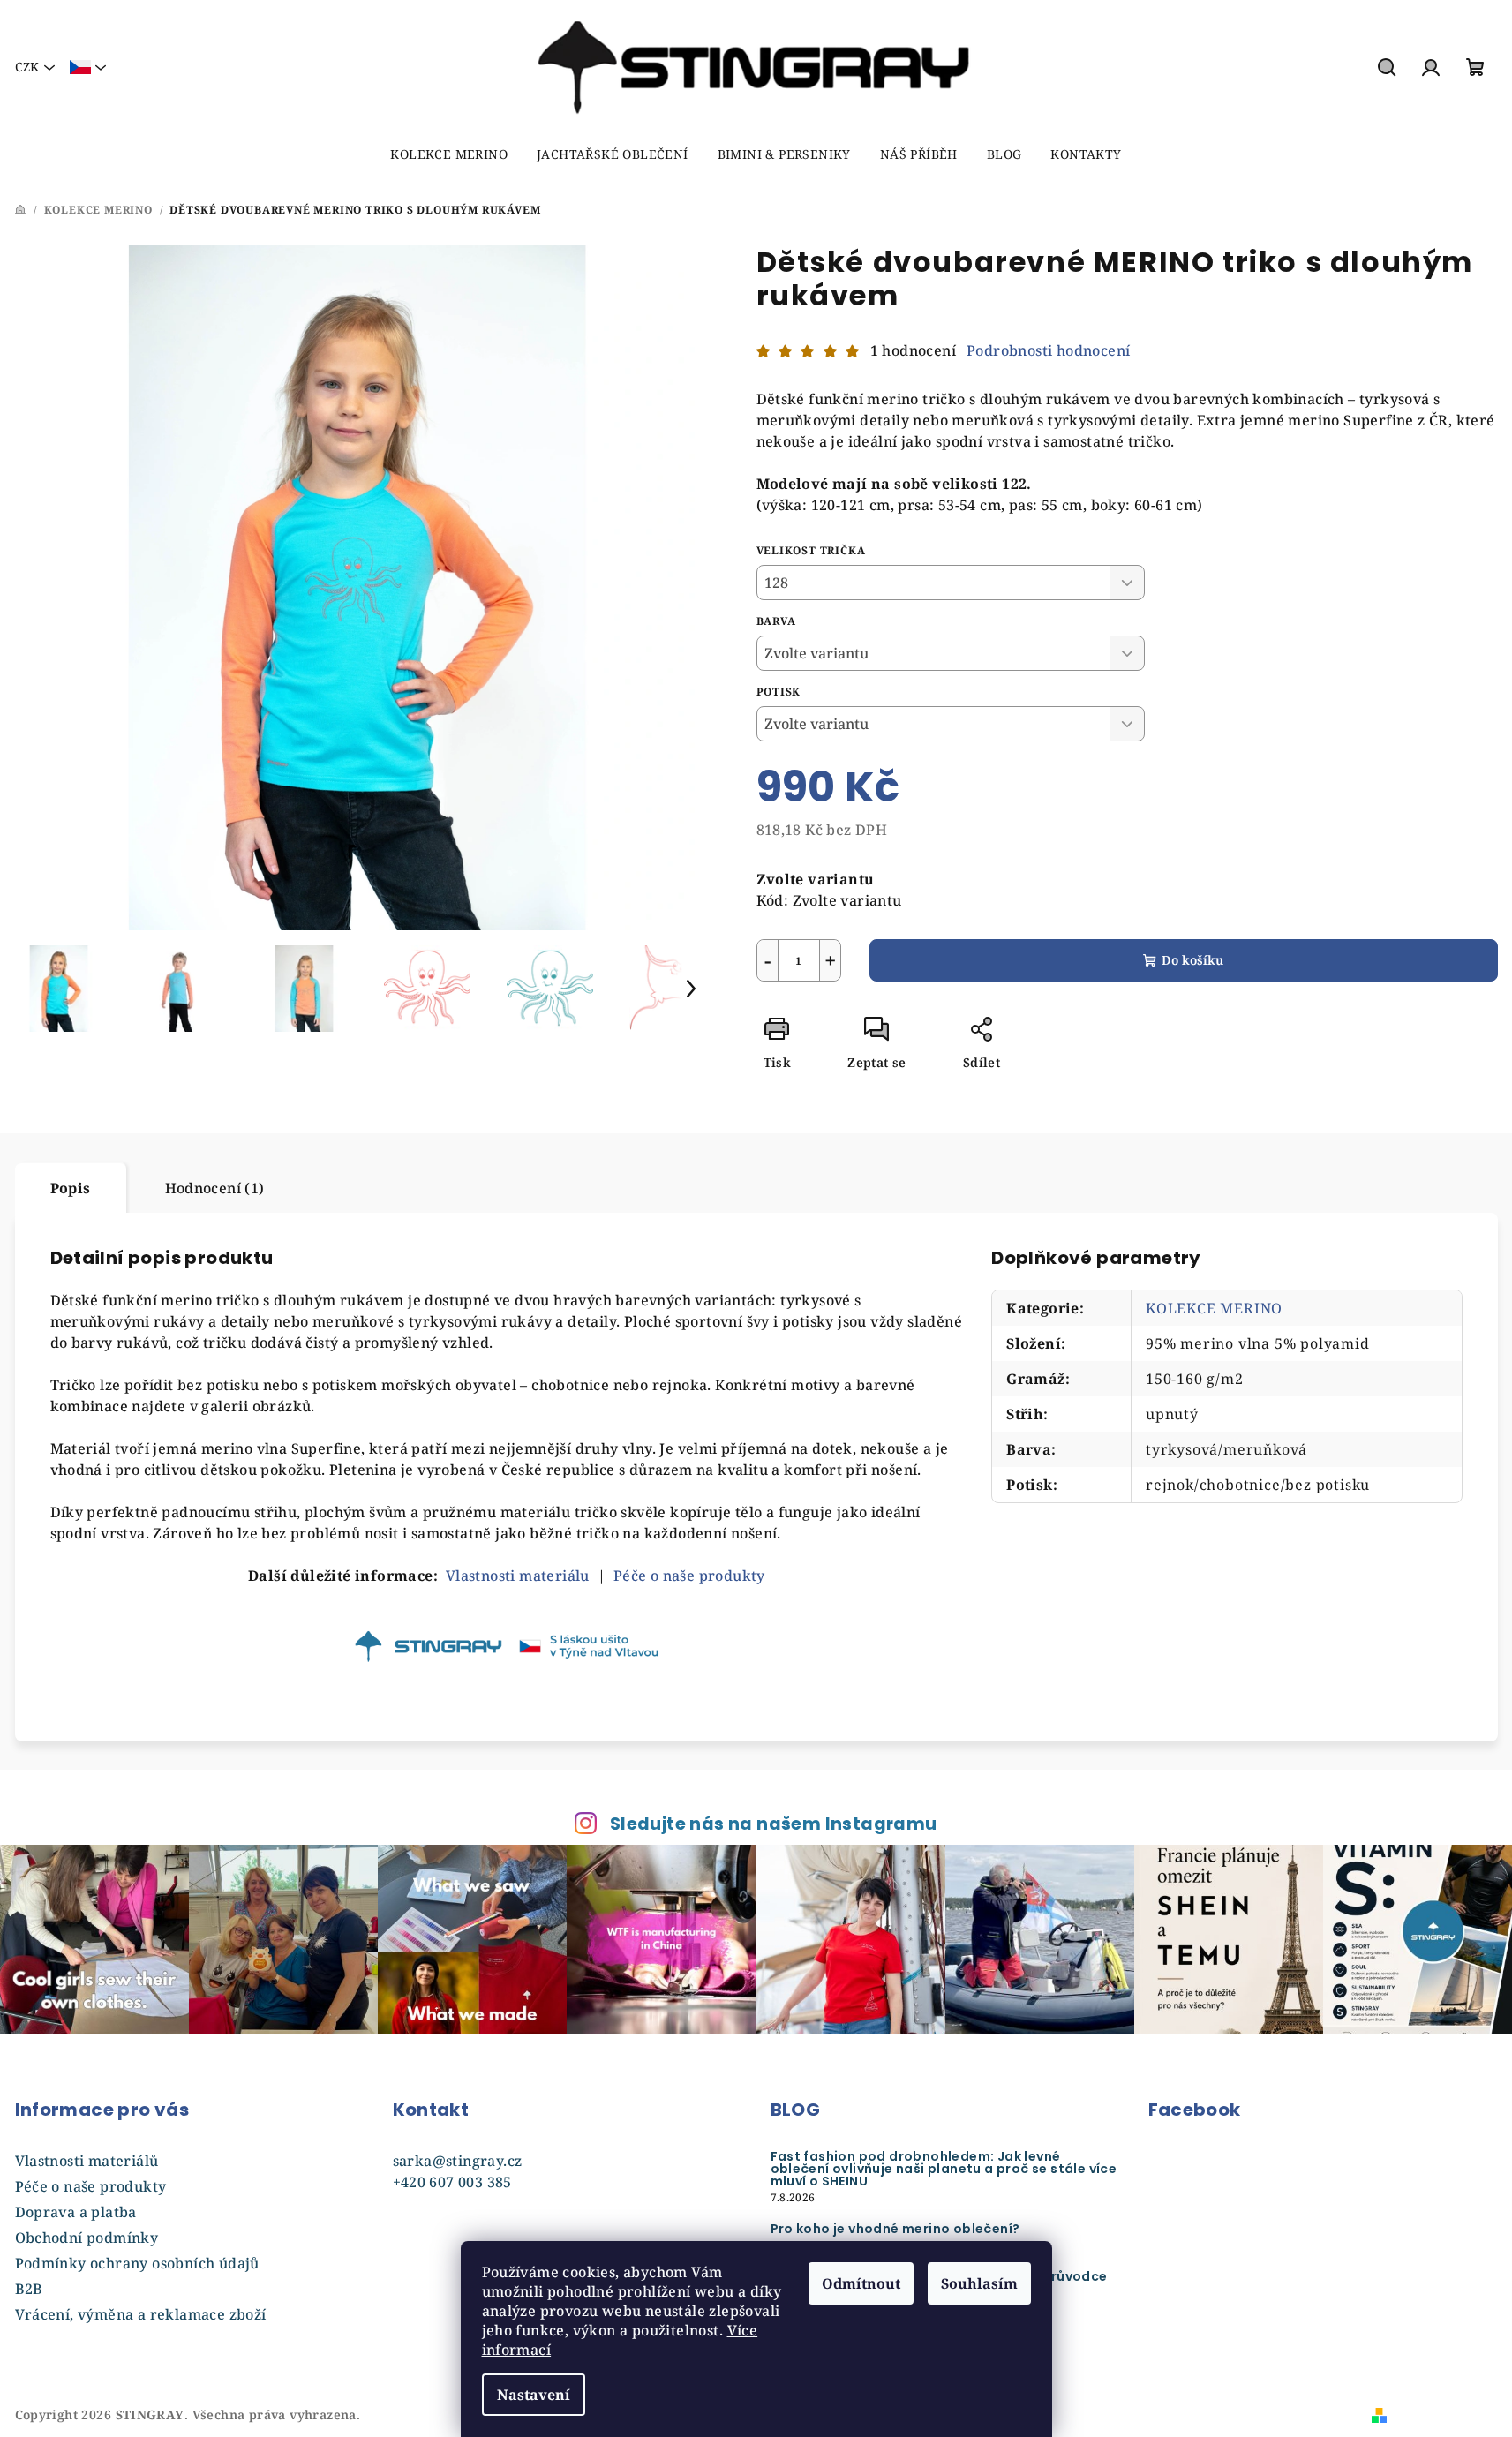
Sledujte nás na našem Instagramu (774, 1824)
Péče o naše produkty (91, 2186)
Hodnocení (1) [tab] (215, 1188)
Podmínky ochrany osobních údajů (137, 2263)
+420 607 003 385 (452, 2182)
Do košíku (1192, 960)
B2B (29, 2289)
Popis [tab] (71, 1188)
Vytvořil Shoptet (1445, 2414)
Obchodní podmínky (87, 2238)
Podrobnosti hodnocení (1048, 350)
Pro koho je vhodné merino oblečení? (895, 2229)
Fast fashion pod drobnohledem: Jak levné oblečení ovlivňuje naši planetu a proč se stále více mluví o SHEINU (944, 2169)
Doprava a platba (76, 2212)
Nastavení (534, 2395)
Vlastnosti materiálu (518, 1576)
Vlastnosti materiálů (87, 2161)
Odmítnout (861, 2283)
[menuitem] (449, 154)
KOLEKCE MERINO (1214, 1308)
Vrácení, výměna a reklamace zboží (141, 2314)
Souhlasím (979, 2283)
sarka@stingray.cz (458, 2161)
